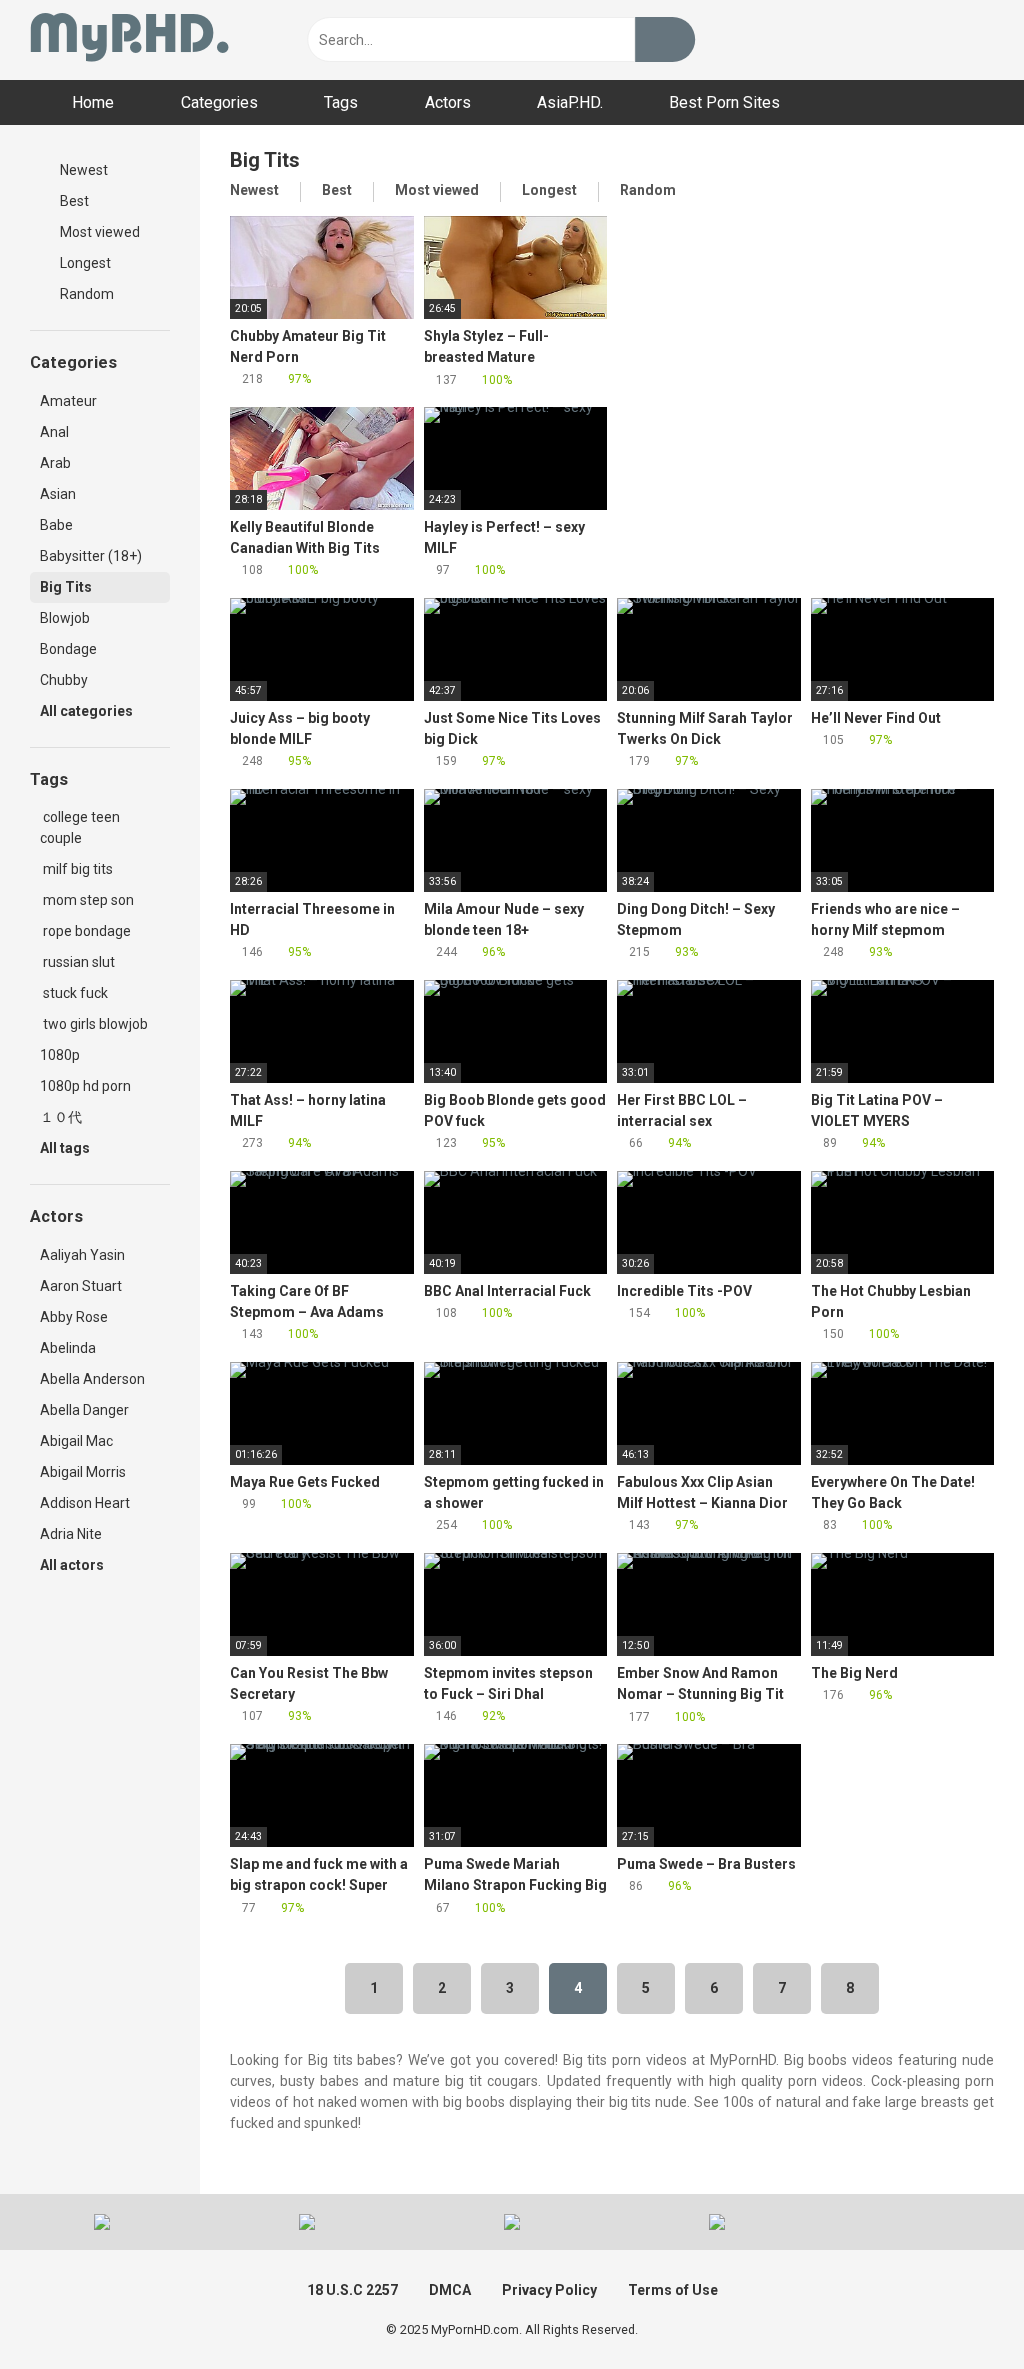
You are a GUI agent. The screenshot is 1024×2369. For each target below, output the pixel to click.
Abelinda (68, 1348)
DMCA (450, 2290)
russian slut (77, 962)
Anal (54, 432)
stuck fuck (74, 993)
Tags (341, 102)
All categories (88, 711)
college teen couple (80, 827)
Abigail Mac (76, 1441)
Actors (448, 102)
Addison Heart (85, 1503)
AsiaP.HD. (570, 102)
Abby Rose (74, 1317)
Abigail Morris (83, 1472)
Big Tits (66, 587)
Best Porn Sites (724, 102)
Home (93, 102)
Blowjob (65, 618)
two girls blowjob (94, 1024)
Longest (84, 263)
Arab (55, 463)
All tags (66, 1148)
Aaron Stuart (81, 1286)
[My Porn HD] (129, 40)
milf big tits (76, 869)
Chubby (64, 680)
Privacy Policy (549, 2290)
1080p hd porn (85, 1086)
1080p (60, 1055)
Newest (82, 170)
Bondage (68, 649)
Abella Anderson (92, 1379)
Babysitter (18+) (91, 556)
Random (85, 294)
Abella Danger (84, 1410)
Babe (56, 525)
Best (73, 201)
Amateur (68, 401)
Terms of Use (673, 2290)
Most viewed (98, 232)
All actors (73, 1565)
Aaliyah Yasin (82, 1255)
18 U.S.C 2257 (352, 2290)
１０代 (61, 1117)
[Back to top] (958, 2308)
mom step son (87, 900)
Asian (58, 494)
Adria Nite (71, 1534)
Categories (219, 102)
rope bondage (85, 931)
